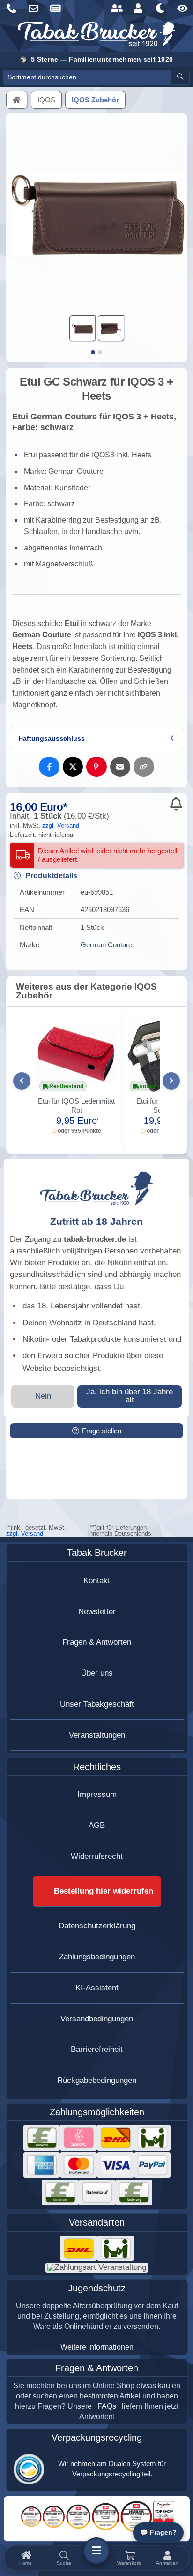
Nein (43, 1396)
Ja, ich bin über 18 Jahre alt (130, 1396)
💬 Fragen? (158, 2533)
